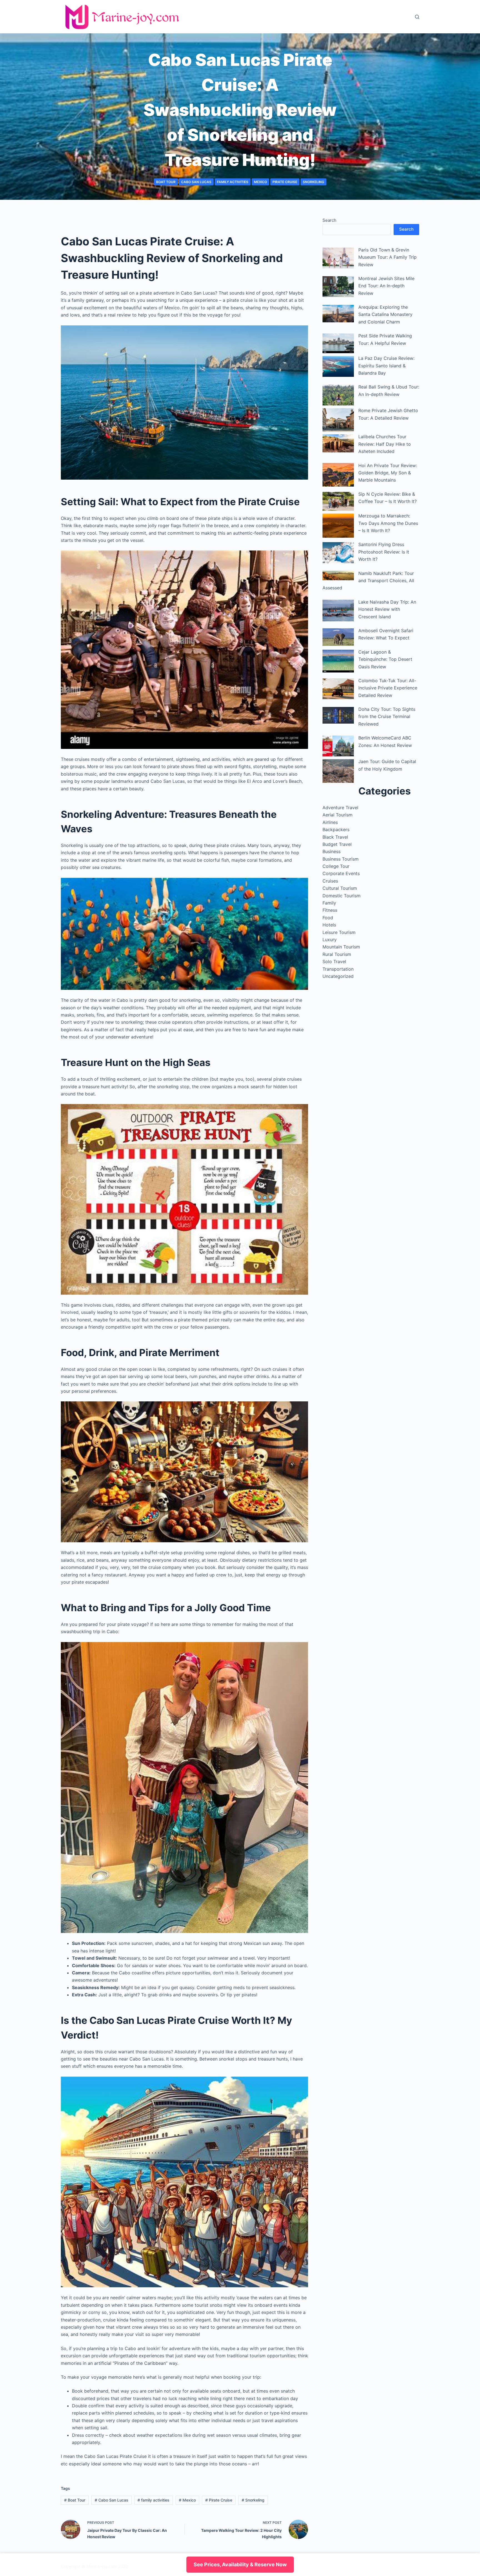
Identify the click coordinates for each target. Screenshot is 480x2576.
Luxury (330, 940)
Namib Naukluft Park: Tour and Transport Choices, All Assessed (368, 581)
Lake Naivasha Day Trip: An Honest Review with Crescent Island (387, 609)
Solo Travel (334, 961)
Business (332, 851)
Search (329, 220)
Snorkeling (313, 182)
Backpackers (336, 829)
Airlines (330, 822)
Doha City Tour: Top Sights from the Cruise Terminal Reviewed (387, 717)
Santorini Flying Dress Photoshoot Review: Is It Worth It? (384, 552)
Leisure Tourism (339, 932)
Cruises (330, 881)
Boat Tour (166, 182)
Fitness (330, 910)
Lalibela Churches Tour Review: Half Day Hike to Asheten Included (385, 444)
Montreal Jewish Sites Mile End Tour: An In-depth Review (386, 286)
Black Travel (335, 837)
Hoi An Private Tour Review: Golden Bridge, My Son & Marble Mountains (388, 473)
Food (328, 918)
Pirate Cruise (285, 182)
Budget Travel (337, 844)
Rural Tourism (337, 954)
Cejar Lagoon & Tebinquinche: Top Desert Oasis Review (385, 659)
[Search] (417, 17)
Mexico (260, 182)
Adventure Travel (340, 808)
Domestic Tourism (342, 896)
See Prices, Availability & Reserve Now (240, 2564)
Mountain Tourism (341, 947)
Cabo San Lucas (196, 182)
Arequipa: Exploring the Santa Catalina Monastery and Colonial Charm (385, 314)
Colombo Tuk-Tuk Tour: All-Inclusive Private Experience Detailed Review (388, 688)
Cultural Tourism (340, 888)
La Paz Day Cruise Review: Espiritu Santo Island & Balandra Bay (386, 366)
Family (329, 903)
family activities (233, 182)
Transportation (338, 969)
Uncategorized (338, 976)
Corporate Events (341, 873)
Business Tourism (341, 859)
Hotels (329, 925)
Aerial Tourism (337, 815)
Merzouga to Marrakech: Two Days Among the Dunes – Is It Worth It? (388, 523)
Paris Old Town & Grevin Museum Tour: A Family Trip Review (387, 257)
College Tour (336, 866)
